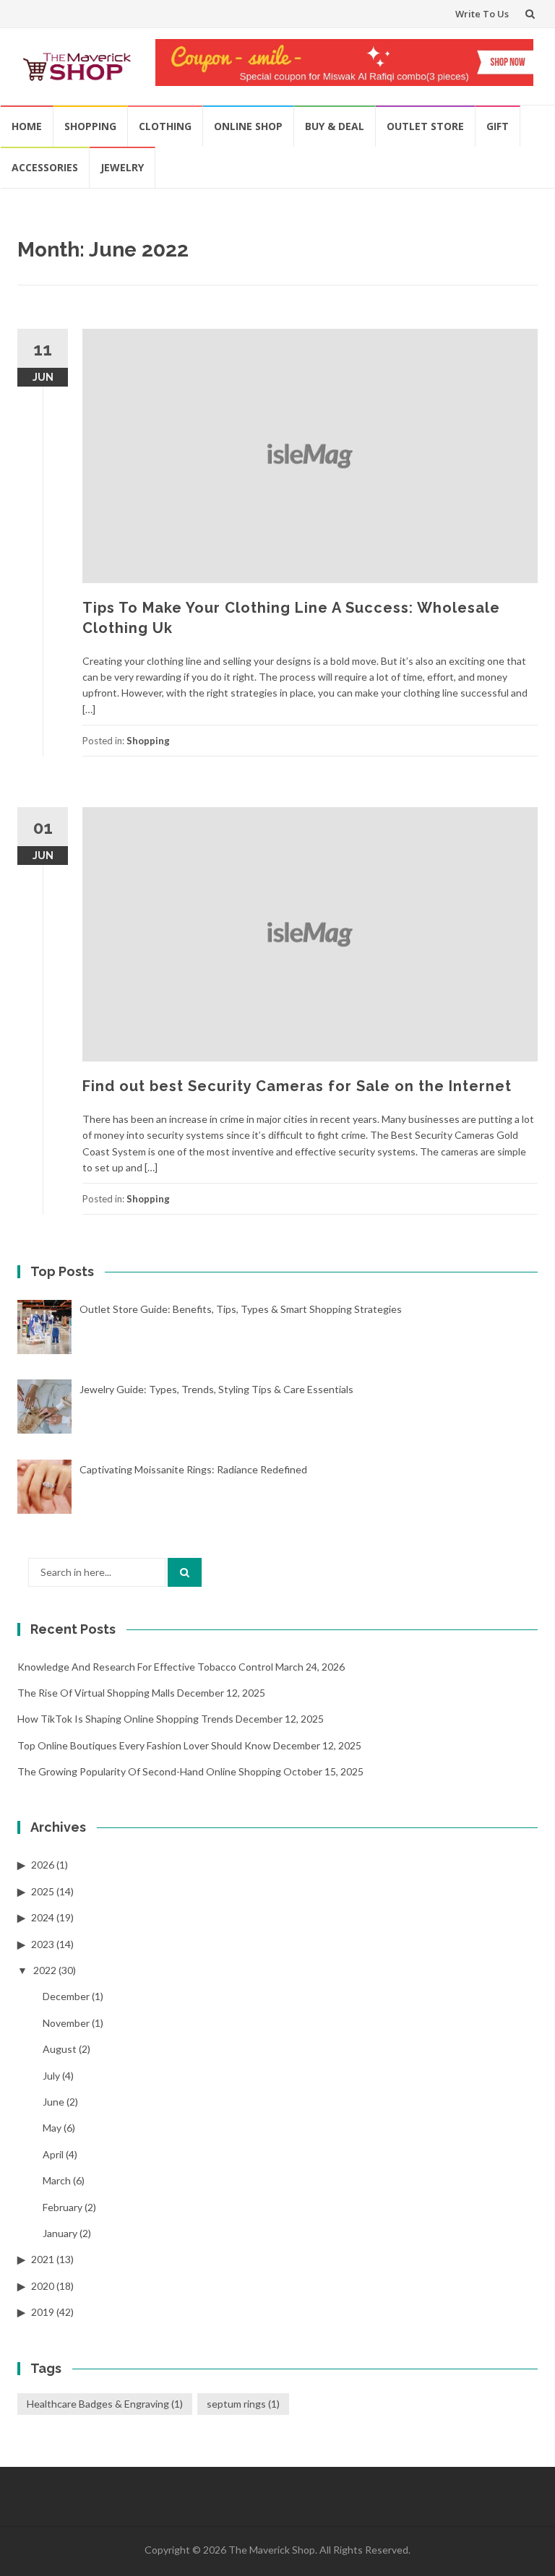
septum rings (243, 2404)
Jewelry (122, 167)
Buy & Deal (335, 126)
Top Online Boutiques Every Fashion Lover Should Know (144, 1745)
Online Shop (248, 126)
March (57, 2180)
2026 (43, 1865)
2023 (43, 1944)
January (60, 2233)
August (60, 2049)
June (53, 2102)
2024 (43, 1917)
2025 (43, 1891)
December (66, 1996)
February (63, 2207)
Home (27, 126)
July (51, 2076)
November (66, 2023)
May (52, 2128)
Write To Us (482, 14)
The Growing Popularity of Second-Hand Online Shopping (149, 1771)
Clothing (165, 126)
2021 (43, 2259)
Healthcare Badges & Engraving (105, 2404)
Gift (498, 126)
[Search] (185, 1572)
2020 (43, 2286)
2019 (43, 2312)
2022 (45, 1970)
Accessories (45, 167)
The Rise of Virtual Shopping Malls (96, 1693)
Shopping (90, 126)
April (53, 2154)
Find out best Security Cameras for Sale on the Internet (297, 1086)
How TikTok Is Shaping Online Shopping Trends (125, 1719)
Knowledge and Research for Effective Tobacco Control (145, 1667)
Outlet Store (425, 126)
